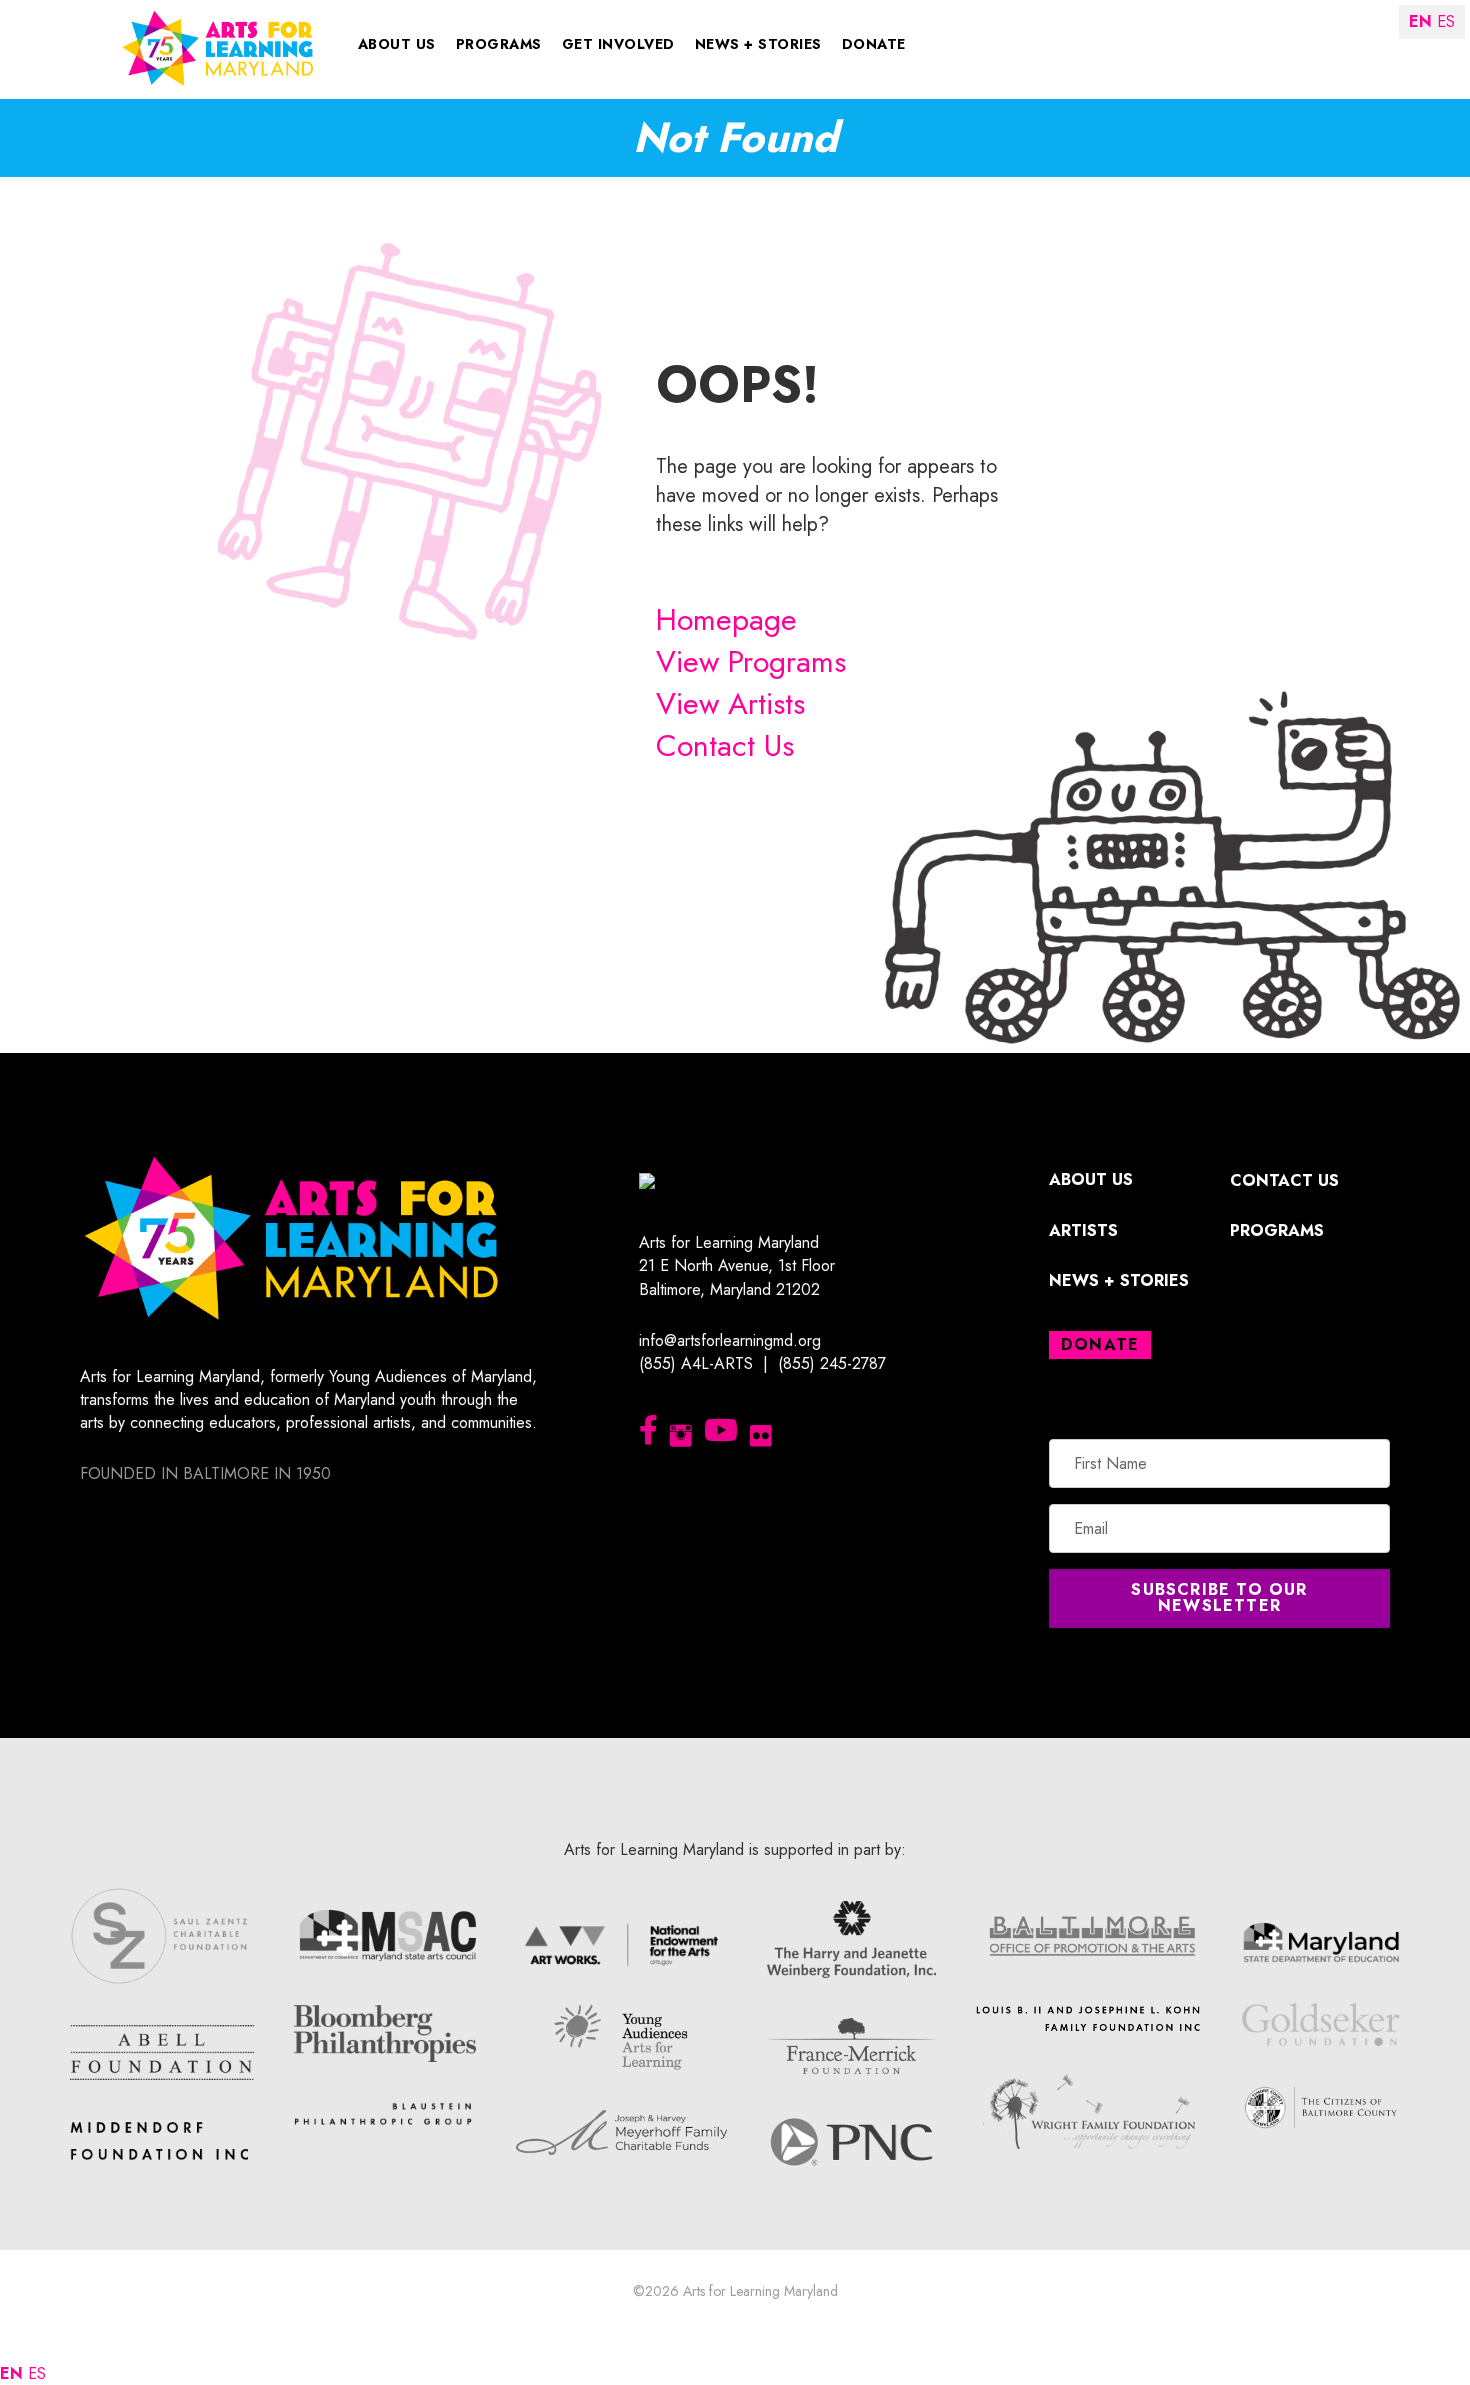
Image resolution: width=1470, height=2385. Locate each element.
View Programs (751, 661)
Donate (874, 44)
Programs (499, 44)
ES (37, 2373)
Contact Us (725, 745)
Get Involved (618, 44)
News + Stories (758, 44)
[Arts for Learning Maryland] (218, 46)
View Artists (730, 703)
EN (11, 2373)
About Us (397, 44)
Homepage (726, 619)
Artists (1083, 1230)
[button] (1219, 1598)
